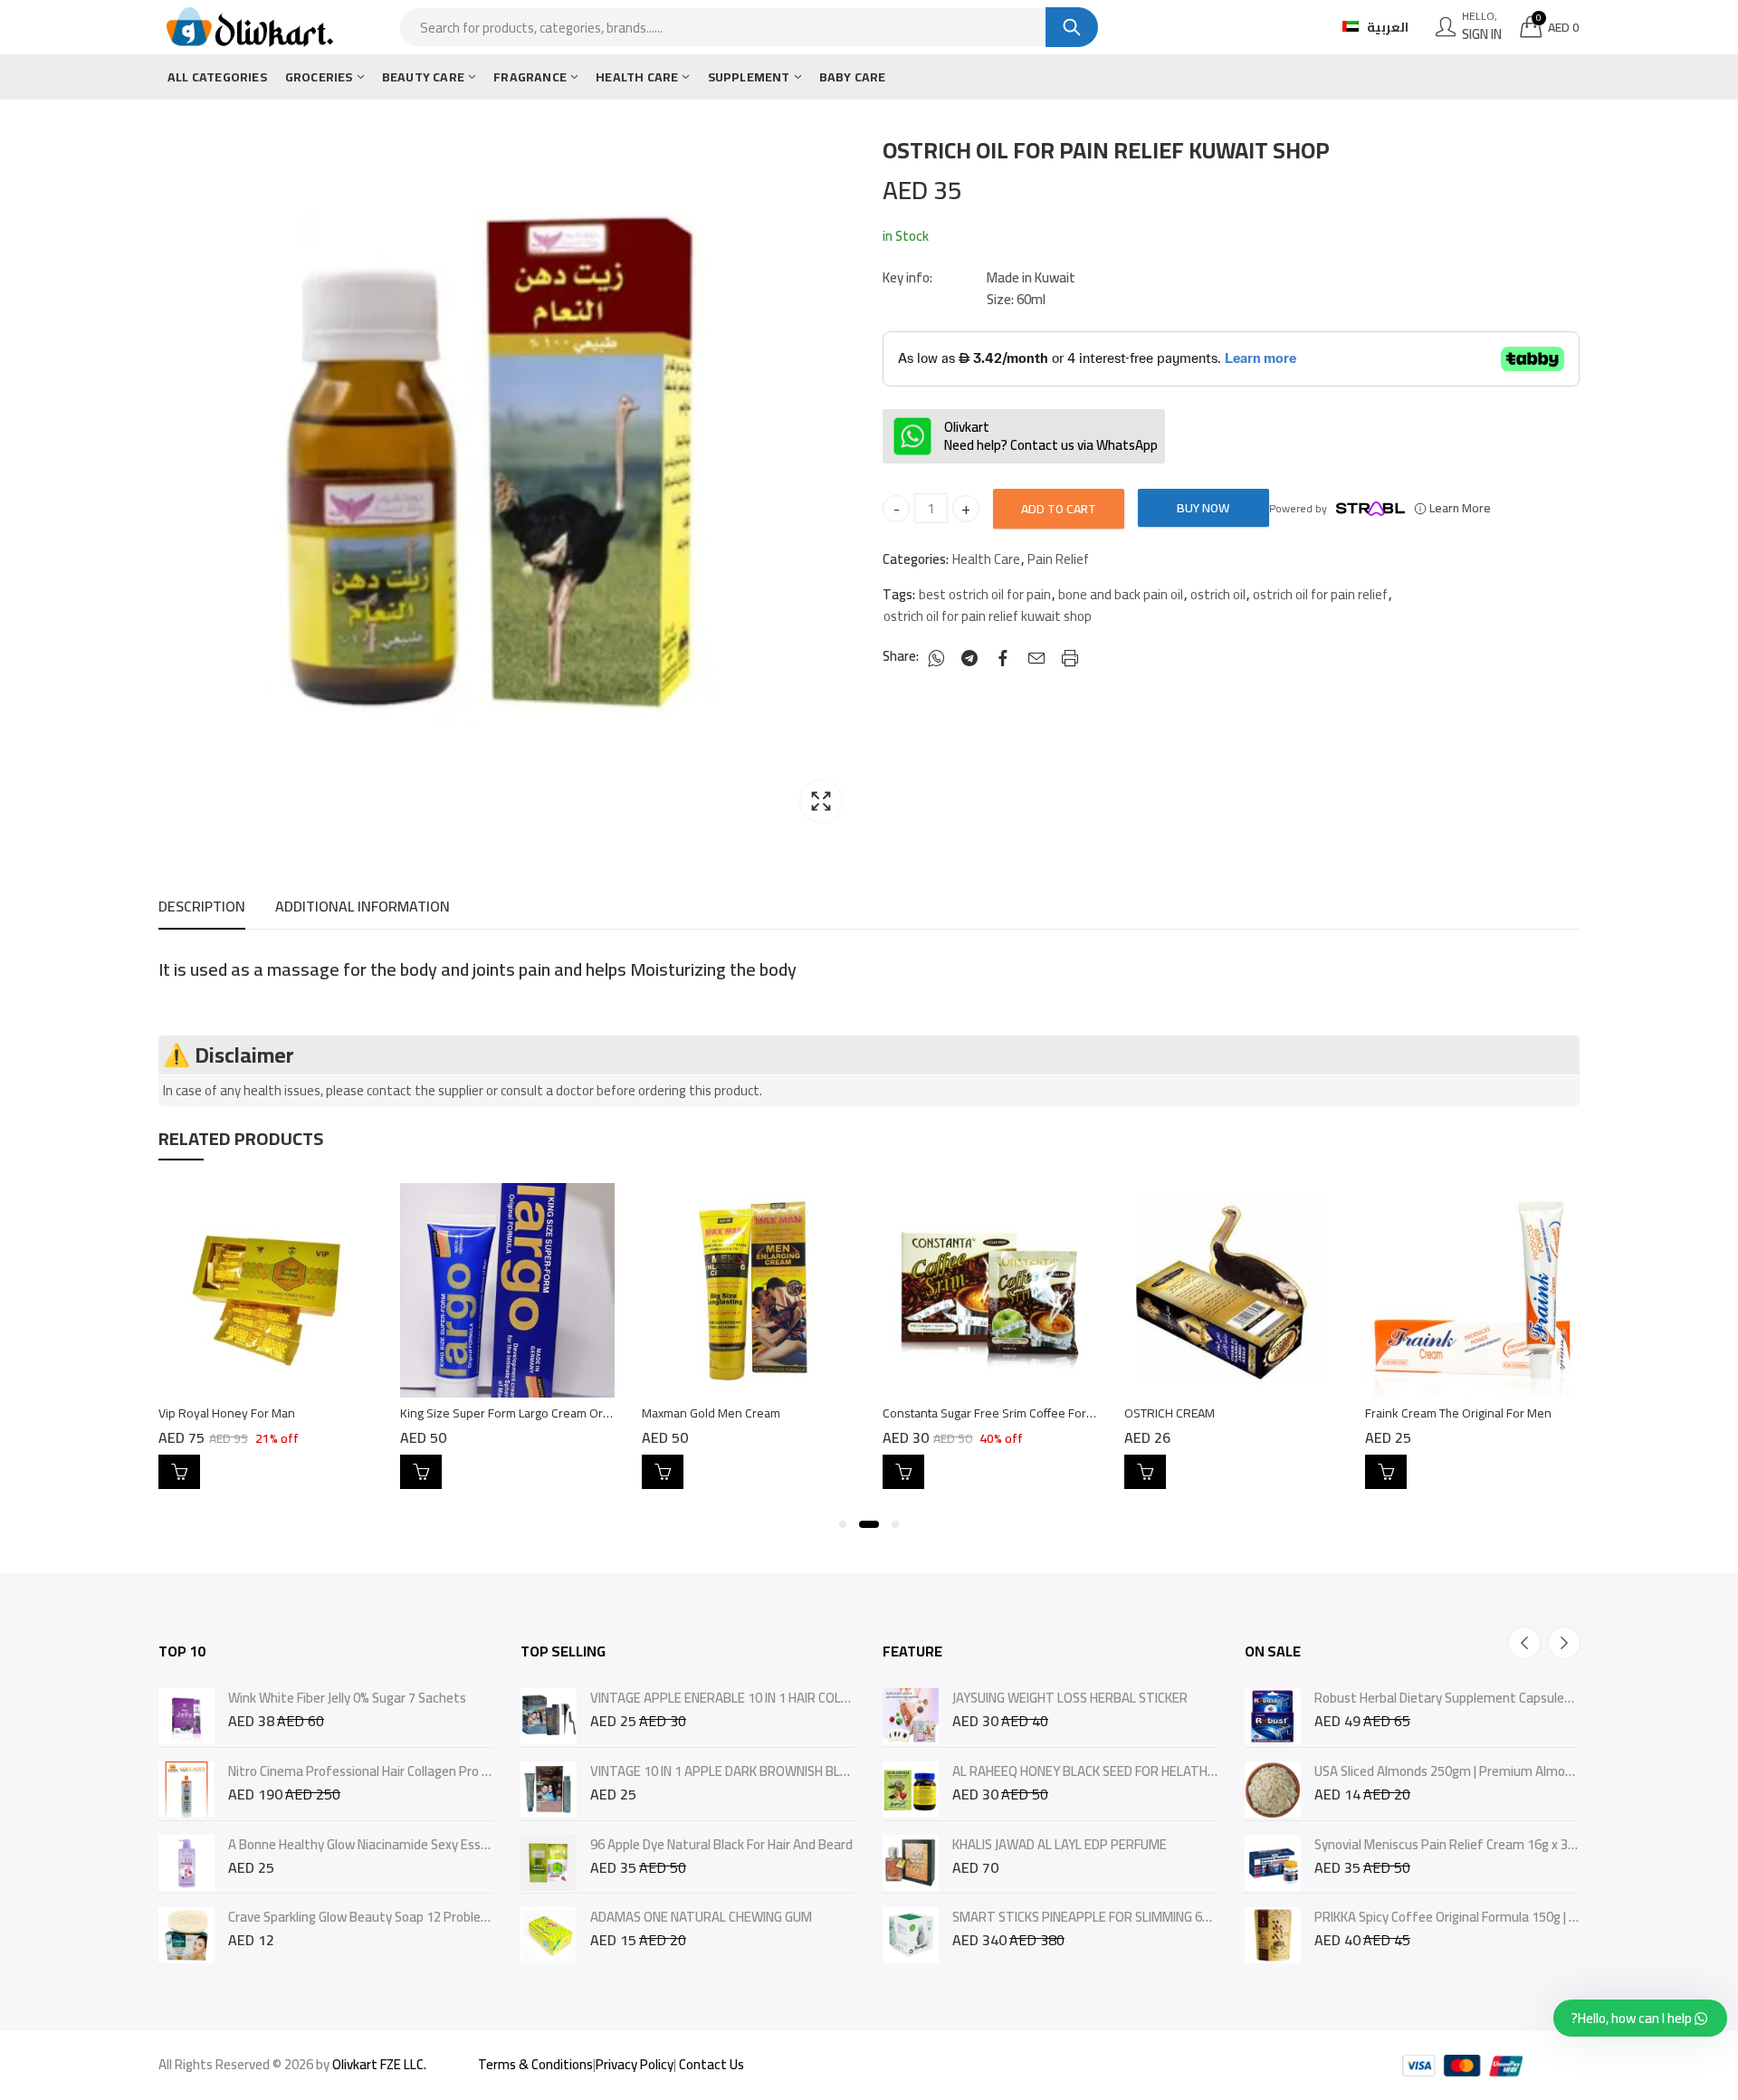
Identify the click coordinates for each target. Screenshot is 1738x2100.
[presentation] (1524, 1643)
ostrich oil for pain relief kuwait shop (988, 616)
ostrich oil (1218, 595)
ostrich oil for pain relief (1320, 595)
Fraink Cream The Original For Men (1458, 1413)
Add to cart (1059, 509)
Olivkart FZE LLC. (379, 2064)
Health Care (986, 559)
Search (1072, 27)
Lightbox (821, 801)
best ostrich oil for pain (985, 595)
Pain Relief (1058, 559)
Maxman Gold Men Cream (711, 1413)
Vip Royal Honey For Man (227, 1413)
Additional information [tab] (363, 906)
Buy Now (1203, 508)
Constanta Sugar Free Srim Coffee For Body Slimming (1026, 1413)
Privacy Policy (635, 2064)
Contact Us (711, 2064)
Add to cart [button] (179, 1472)
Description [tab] (202, 906)
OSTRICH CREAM (1170, 1413)
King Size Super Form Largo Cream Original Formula (539, 1413)
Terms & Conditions (535, 2064)
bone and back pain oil (1121, 595)
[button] (843, 1524)
